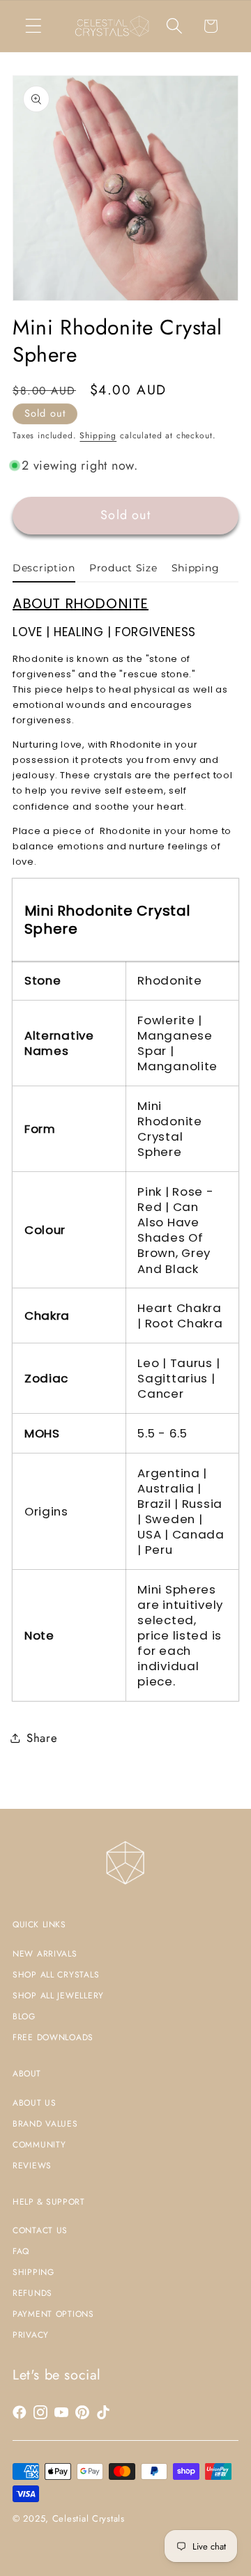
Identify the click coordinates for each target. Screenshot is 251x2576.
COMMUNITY (39, 2145)
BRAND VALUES (45, 2124)
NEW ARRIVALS (45, 1954)
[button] (34, 26)
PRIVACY (31, 2335)
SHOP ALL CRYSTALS (56, 1975)
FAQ (21, 2251)
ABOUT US (35, 2103)
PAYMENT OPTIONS (53, 2314)
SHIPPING (33, 2272)
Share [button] (42, 1738)
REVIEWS (32, 2166)
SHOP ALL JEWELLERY (58, 1996)
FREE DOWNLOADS (53, 2037)
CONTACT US (40, 2230)
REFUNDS (32, 2293)
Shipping (98, 435)
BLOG (24, 2016)
